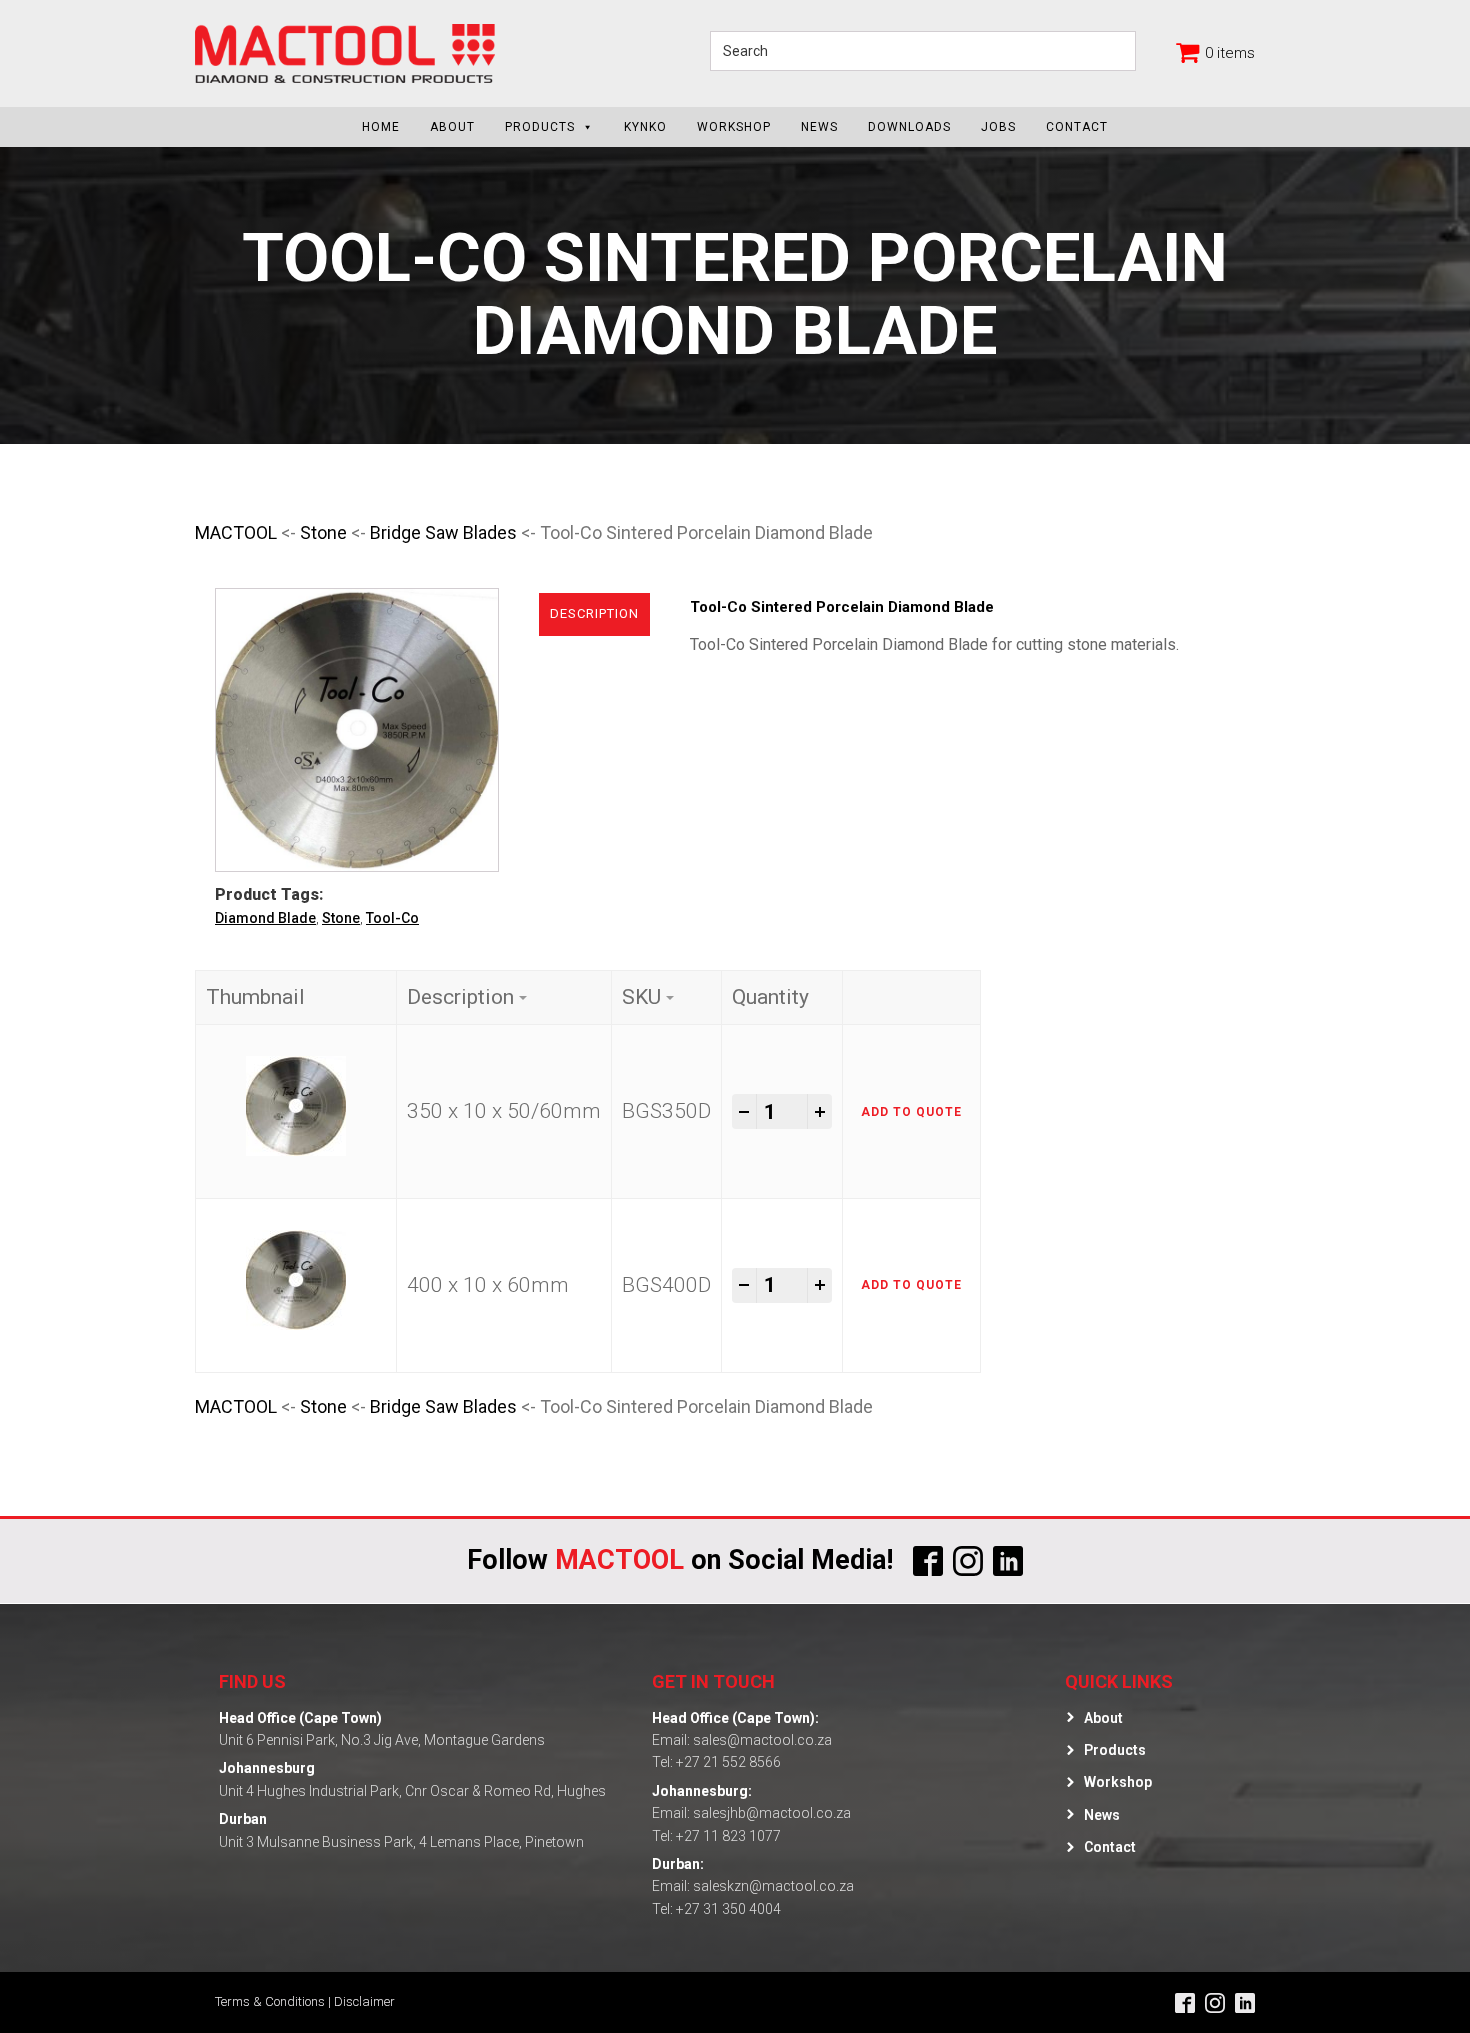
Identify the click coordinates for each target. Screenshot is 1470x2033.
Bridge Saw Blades (443, 532)
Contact (1077, 127)
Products (540, 127)
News (819, 127)
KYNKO (645, 127)
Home (381, 127)
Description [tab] (594, 613)
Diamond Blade (265, 918)
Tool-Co (392, 918)
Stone (323, 532)
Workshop (734, 127)
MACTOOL (236, 532)
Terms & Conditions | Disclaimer (305, 2001)
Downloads (909, 127)
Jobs (998, 127)
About (452, 127)
